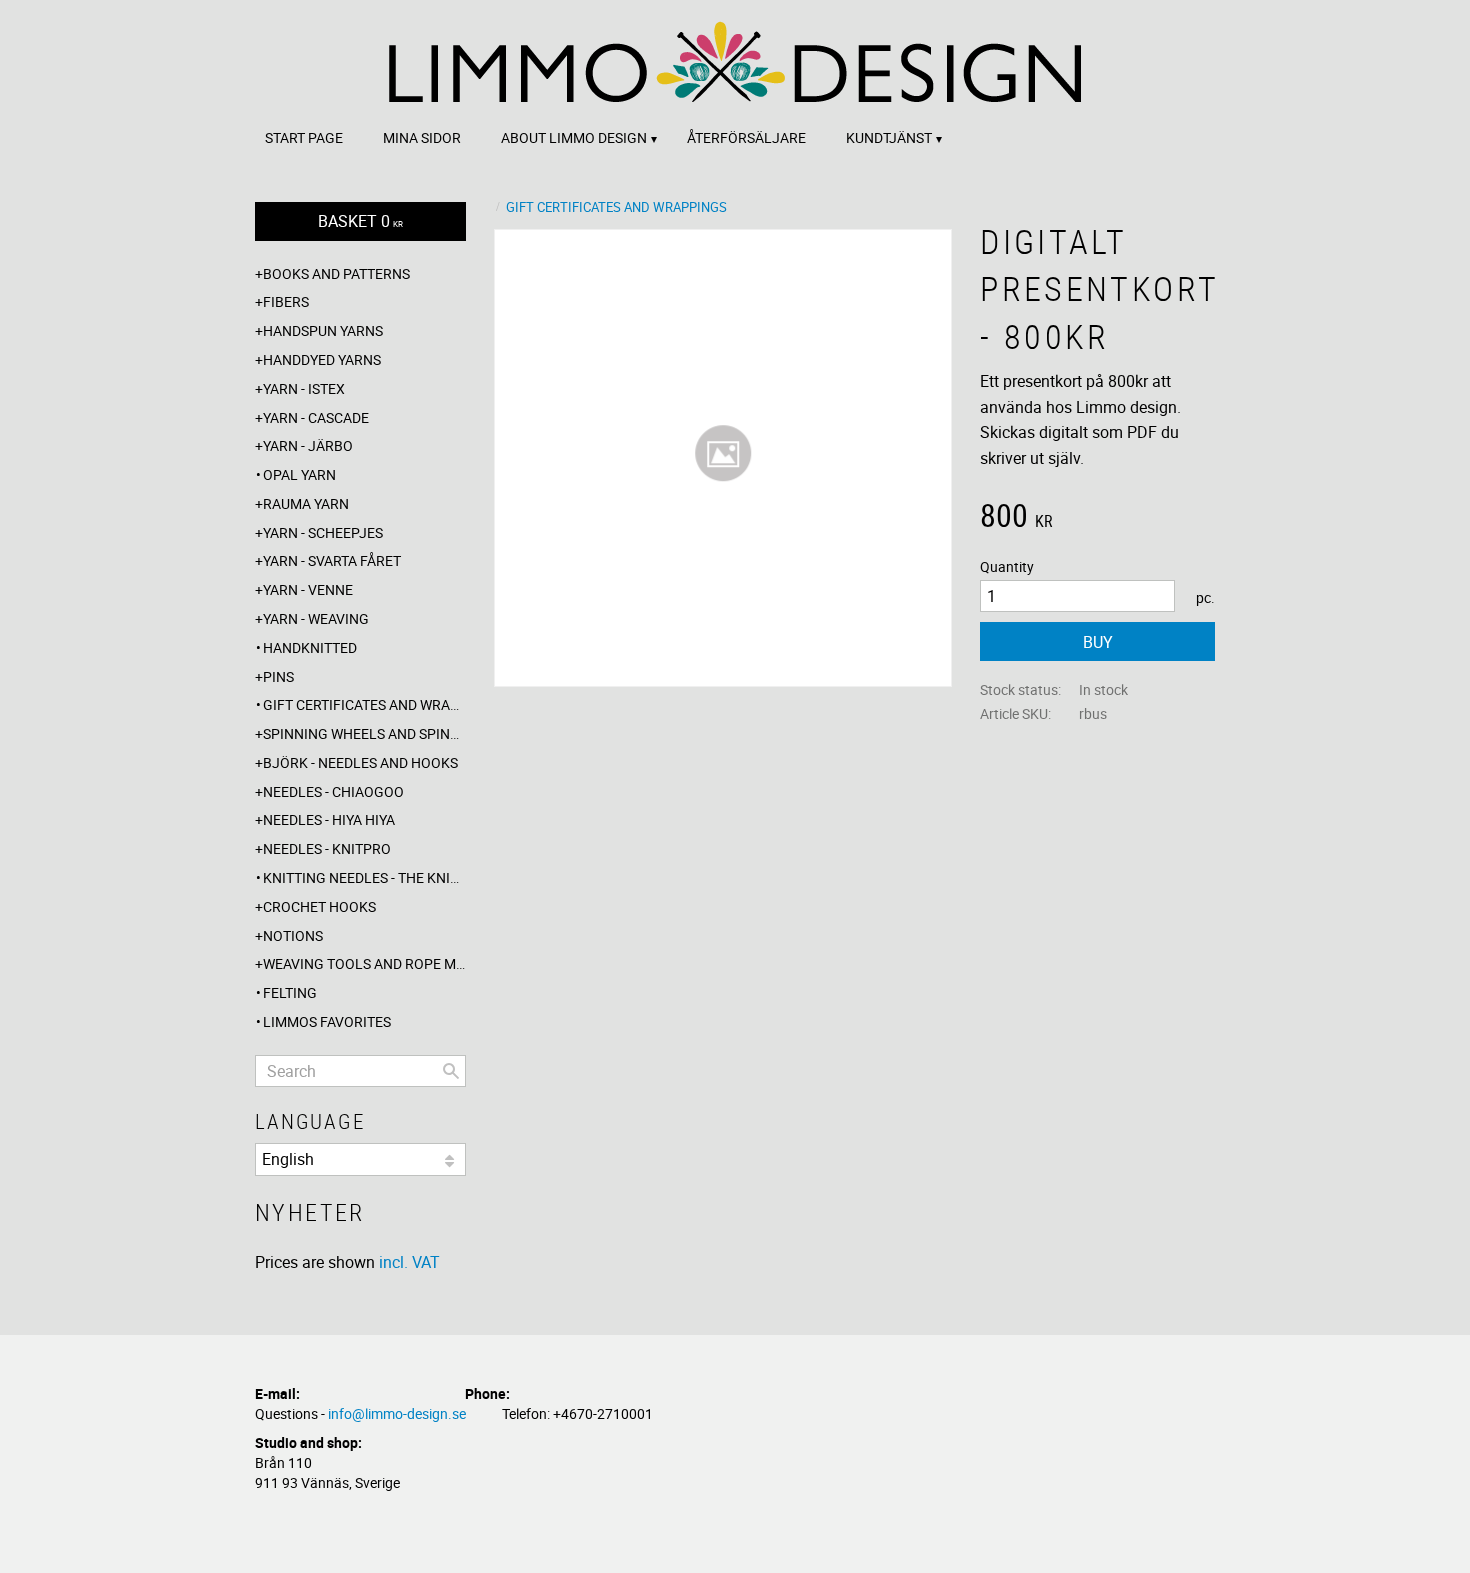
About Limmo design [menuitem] (574, 137)
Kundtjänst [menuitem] (889, 137)
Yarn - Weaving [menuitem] (316, 618)
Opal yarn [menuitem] (299, 474)
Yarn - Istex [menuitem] (304, 388)
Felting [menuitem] (290, 992)
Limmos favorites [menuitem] (327, 1021)
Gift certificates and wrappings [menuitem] (364, 704)
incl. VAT (409, 1262)
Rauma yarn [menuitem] (306, 503)
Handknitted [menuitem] (310, 647)
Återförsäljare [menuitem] (746, 137)
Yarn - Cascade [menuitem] (316, 417)
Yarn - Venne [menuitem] (308, 589)
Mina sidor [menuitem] (422, 137)
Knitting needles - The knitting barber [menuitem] (364, 877)
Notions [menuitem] (293, 935)
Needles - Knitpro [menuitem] (327, 848)
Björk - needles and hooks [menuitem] (360, 762)
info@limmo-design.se (397, 1413)
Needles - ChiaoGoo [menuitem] (333, 791)
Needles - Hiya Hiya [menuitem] (329, 819)
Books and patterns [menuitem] (336, 273)
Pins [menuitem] (278, 676)
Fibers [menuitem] (286, 301)
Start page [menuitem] (304, 137)
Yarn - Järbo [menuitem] (308, 445)
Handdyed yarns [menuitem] (322, 359)
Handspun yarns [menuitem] (323, 330)
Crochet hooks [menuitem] (319, 906)
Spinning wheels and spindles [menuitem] (364, 733)
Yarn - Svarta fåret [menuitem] (332, 560)
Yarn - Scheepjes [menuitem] (323, 532)
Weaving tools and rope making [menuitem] (364, 963)
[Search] (451, 1071)
